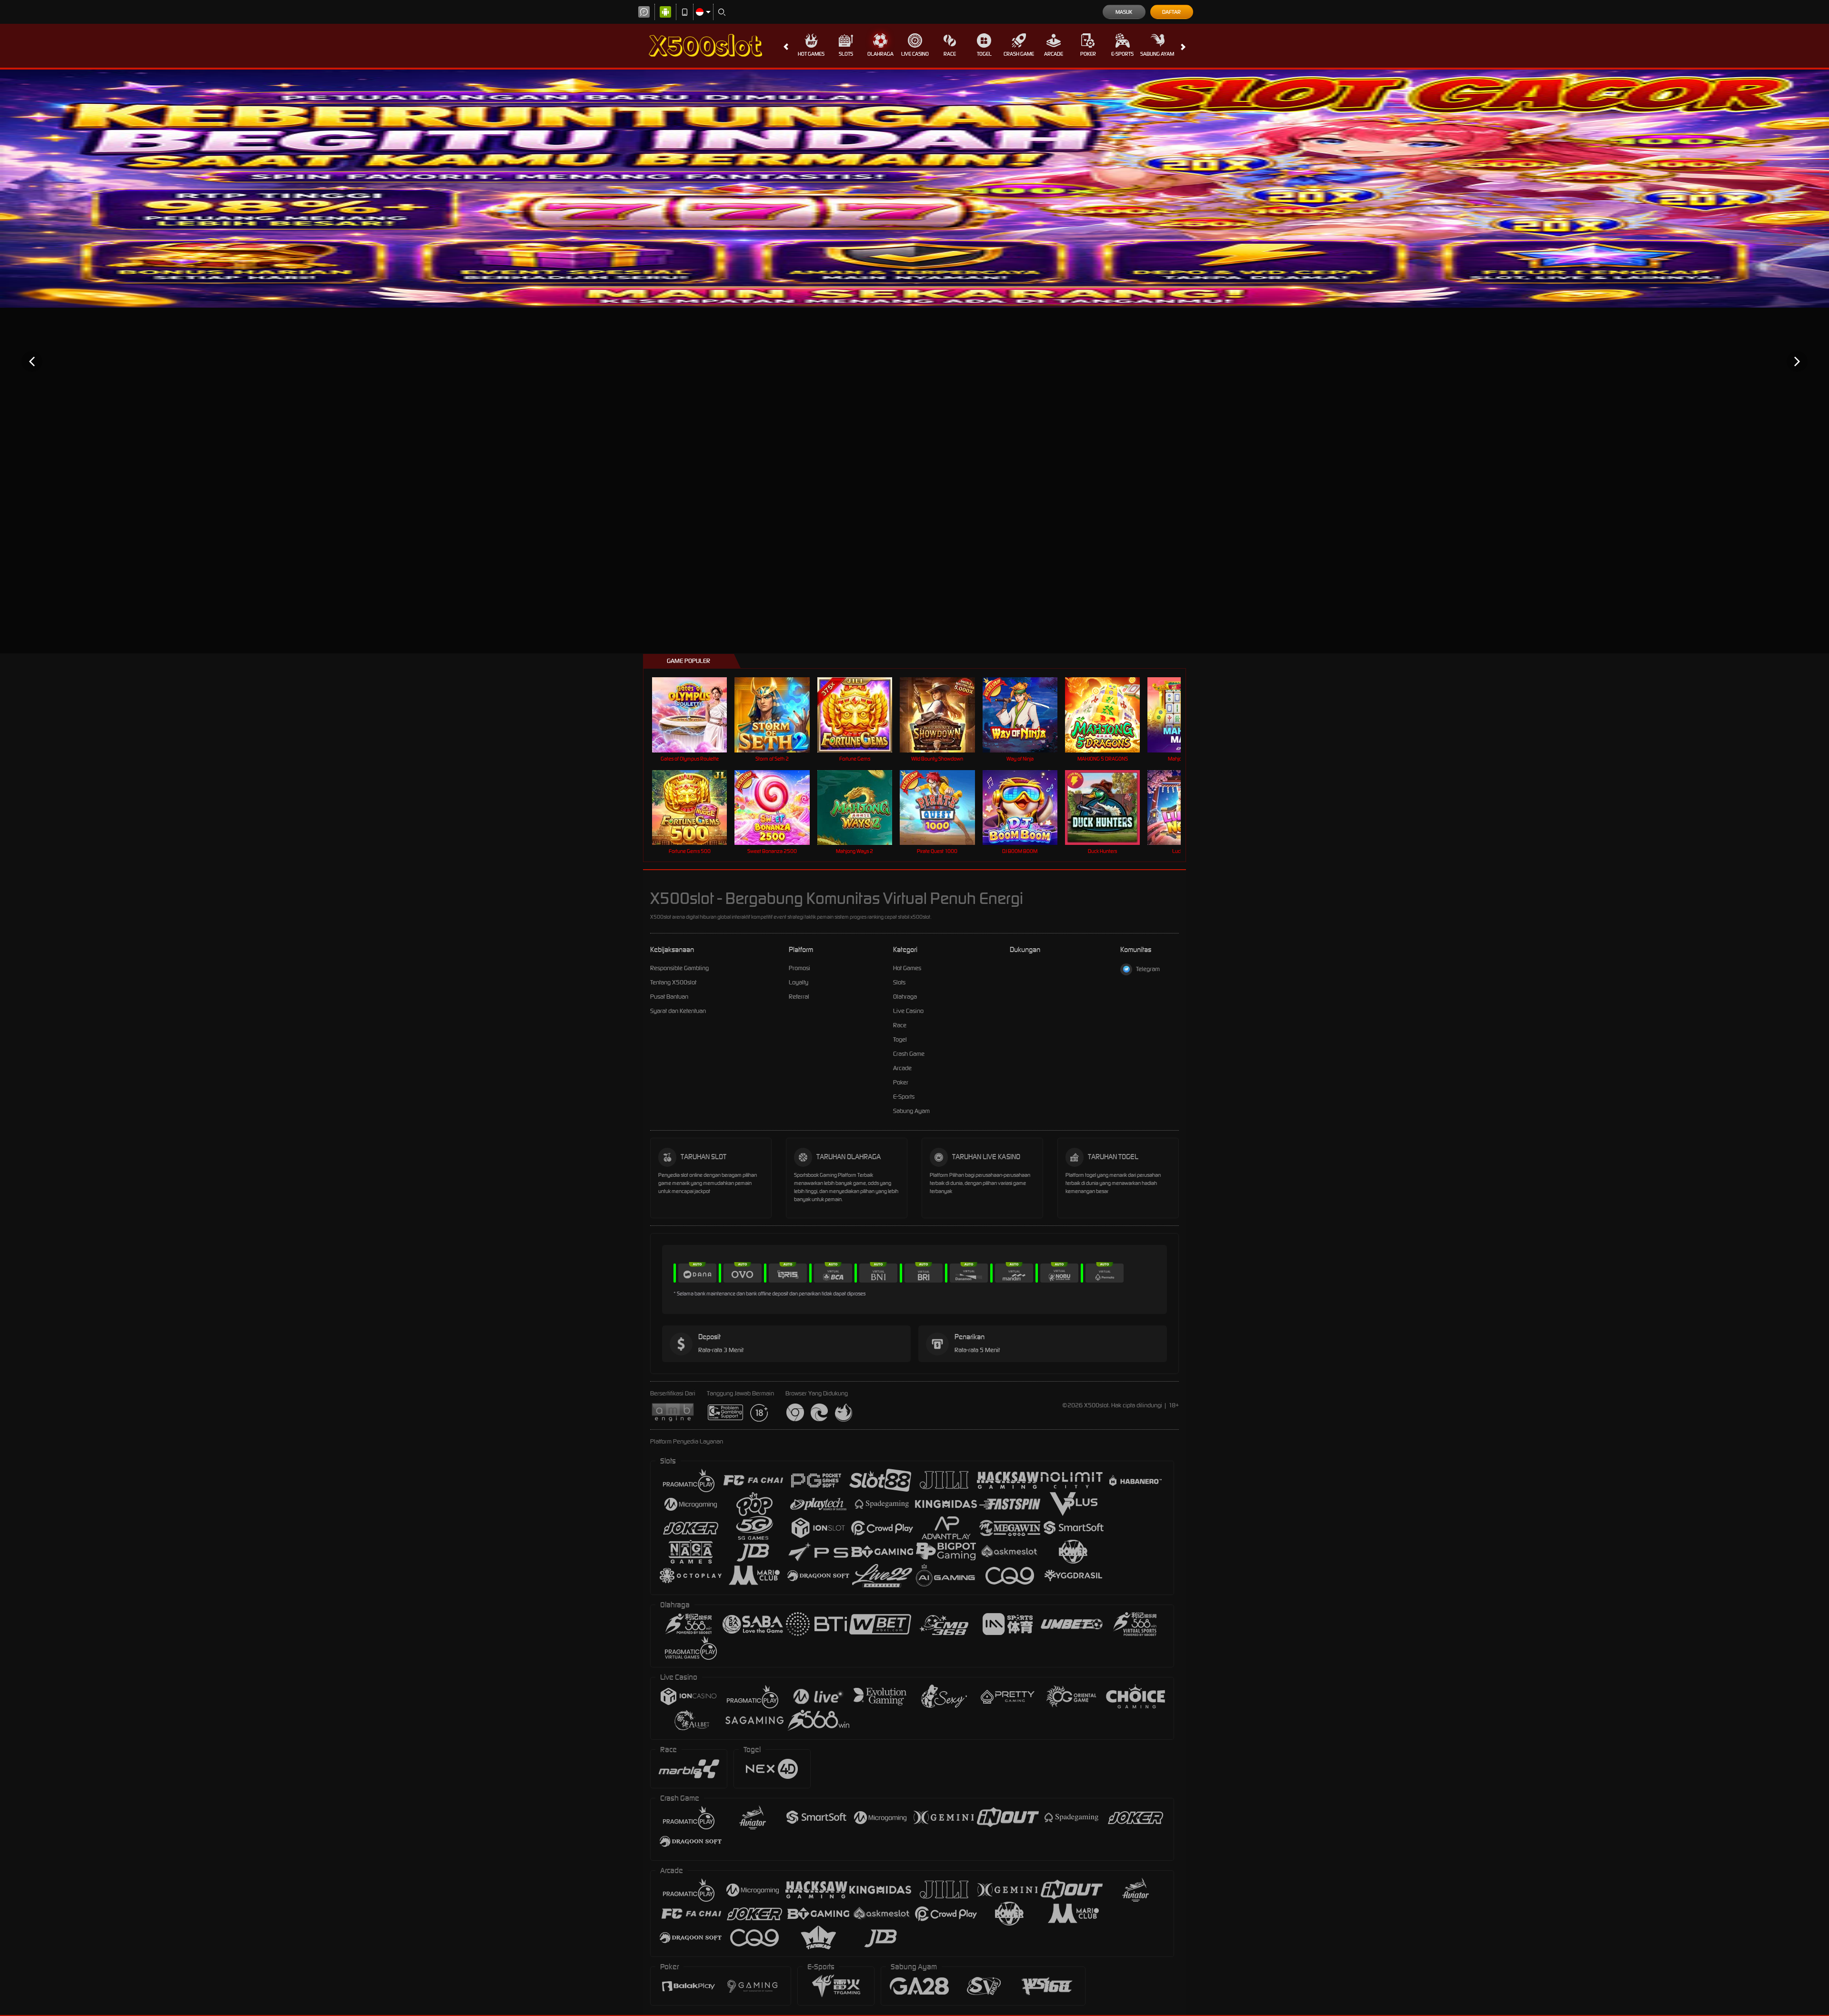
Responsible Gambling (679, 968)
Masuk (1124, 12)
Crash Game (1019, 54)
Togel (984, 54)
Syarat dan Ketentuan (678, 1011)
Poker (1088, 54)
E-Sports (1122, 54)
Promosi (799, 968)
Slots (846, 54)
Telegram (1148, 969)
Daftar (1171, 12)
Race (950, 54)
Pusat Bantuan (669, 997)
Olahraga (880, 54)
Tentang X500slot (673, 982)
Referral (799, 997)
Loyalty (799, 982)
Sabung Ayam (1157, 54)
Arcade (1054, 54)
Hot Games (811, 54)
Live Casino (915, 54)
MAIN (696, 715)
